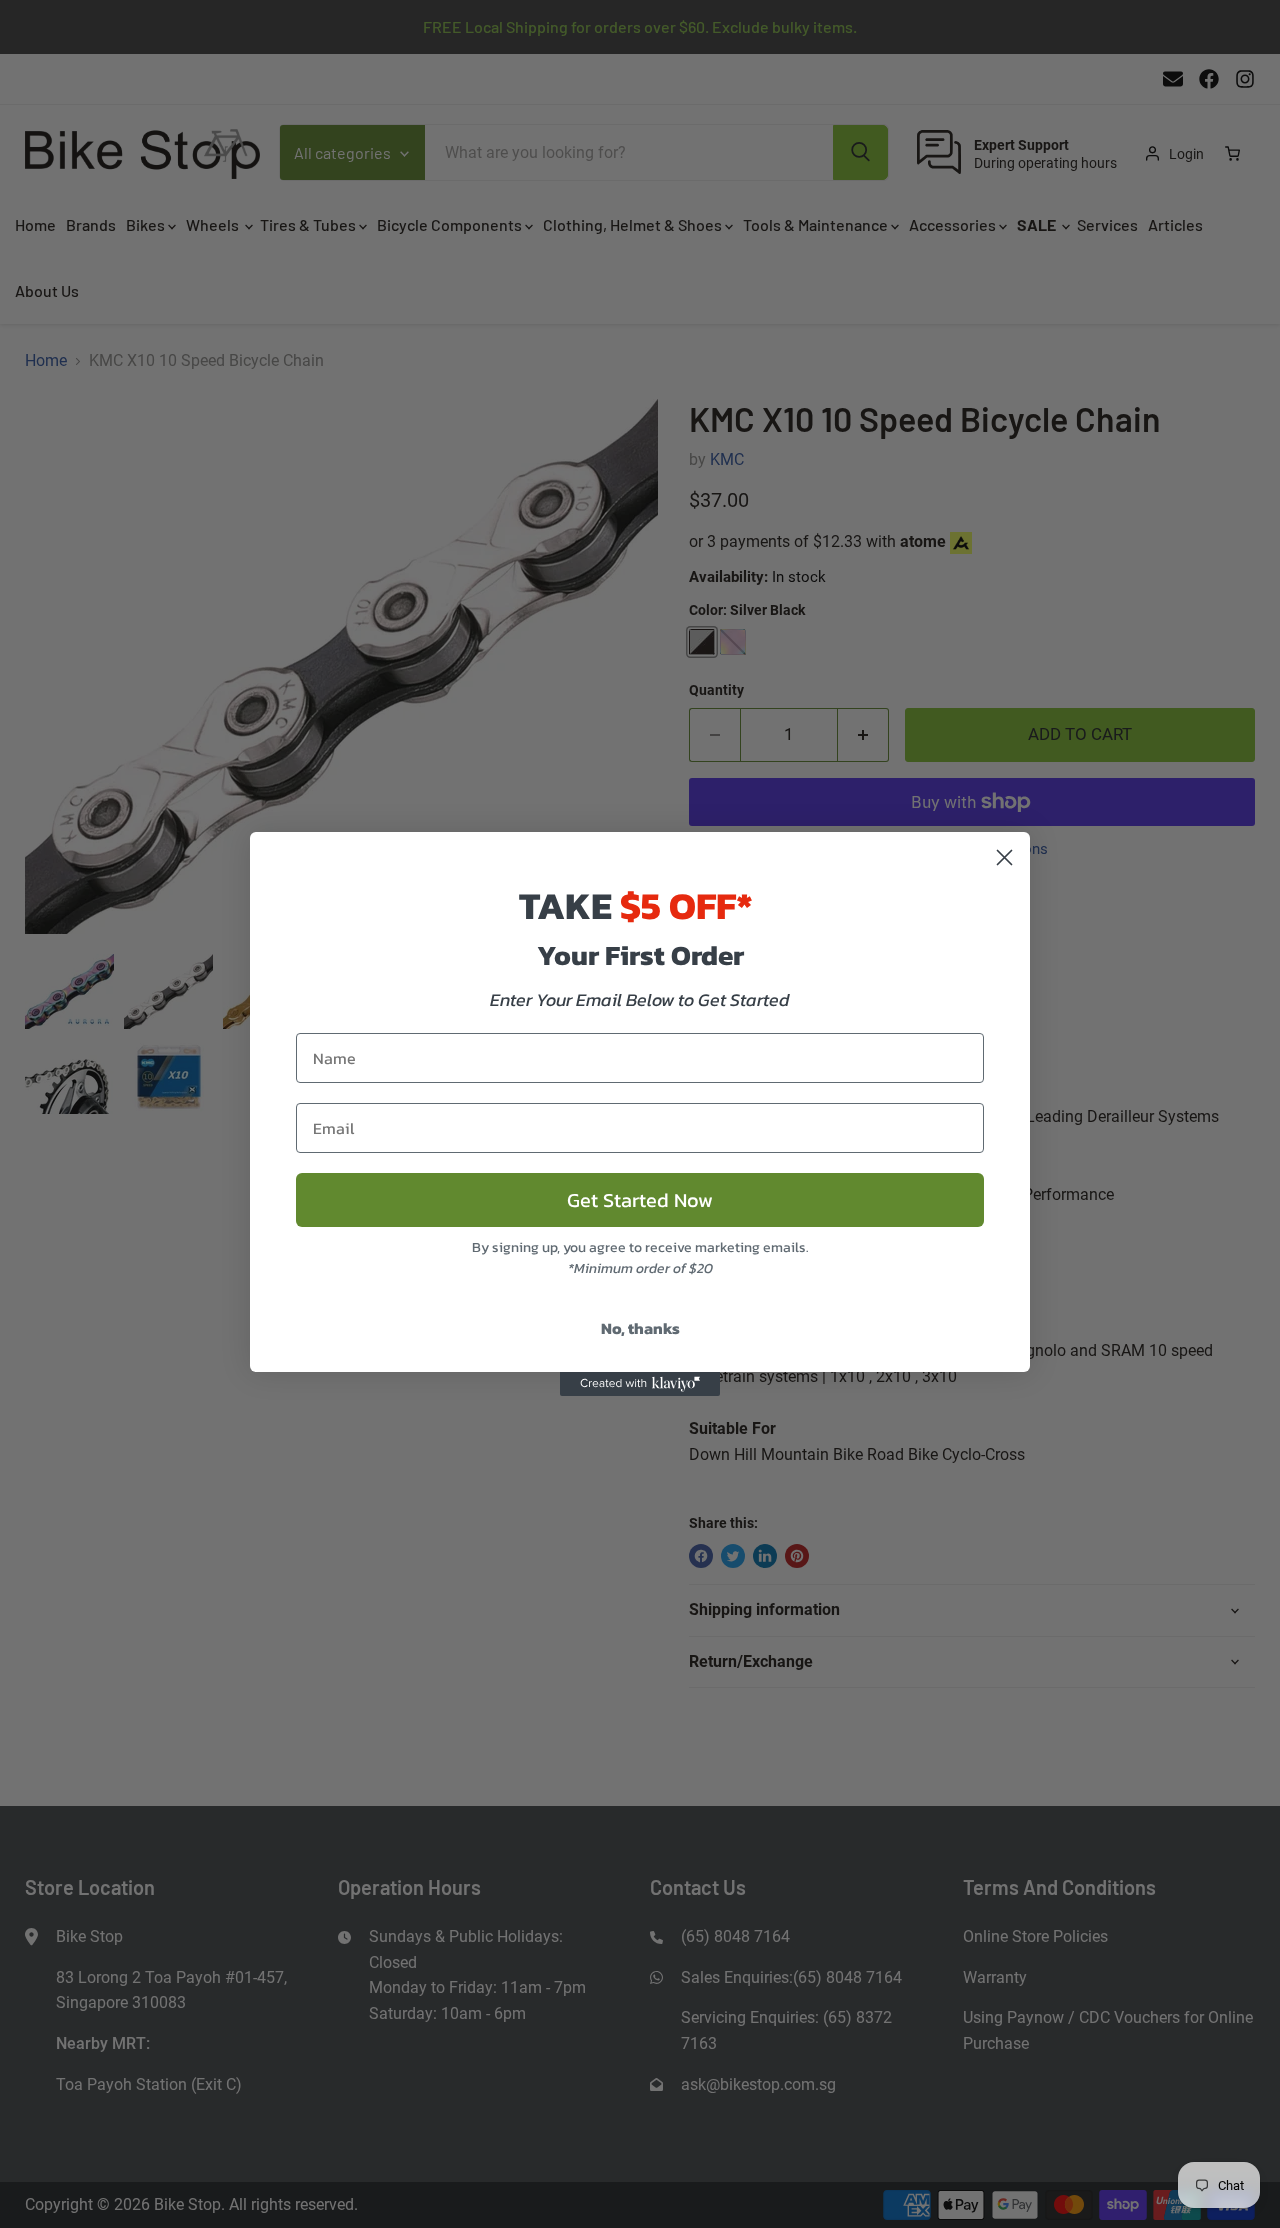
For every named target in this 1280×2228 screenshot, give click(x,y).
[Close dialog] (1004, 857)
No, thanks (640, 1328)
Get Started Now (640, 1200)
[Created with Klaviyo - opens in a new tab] (640, 1384)
